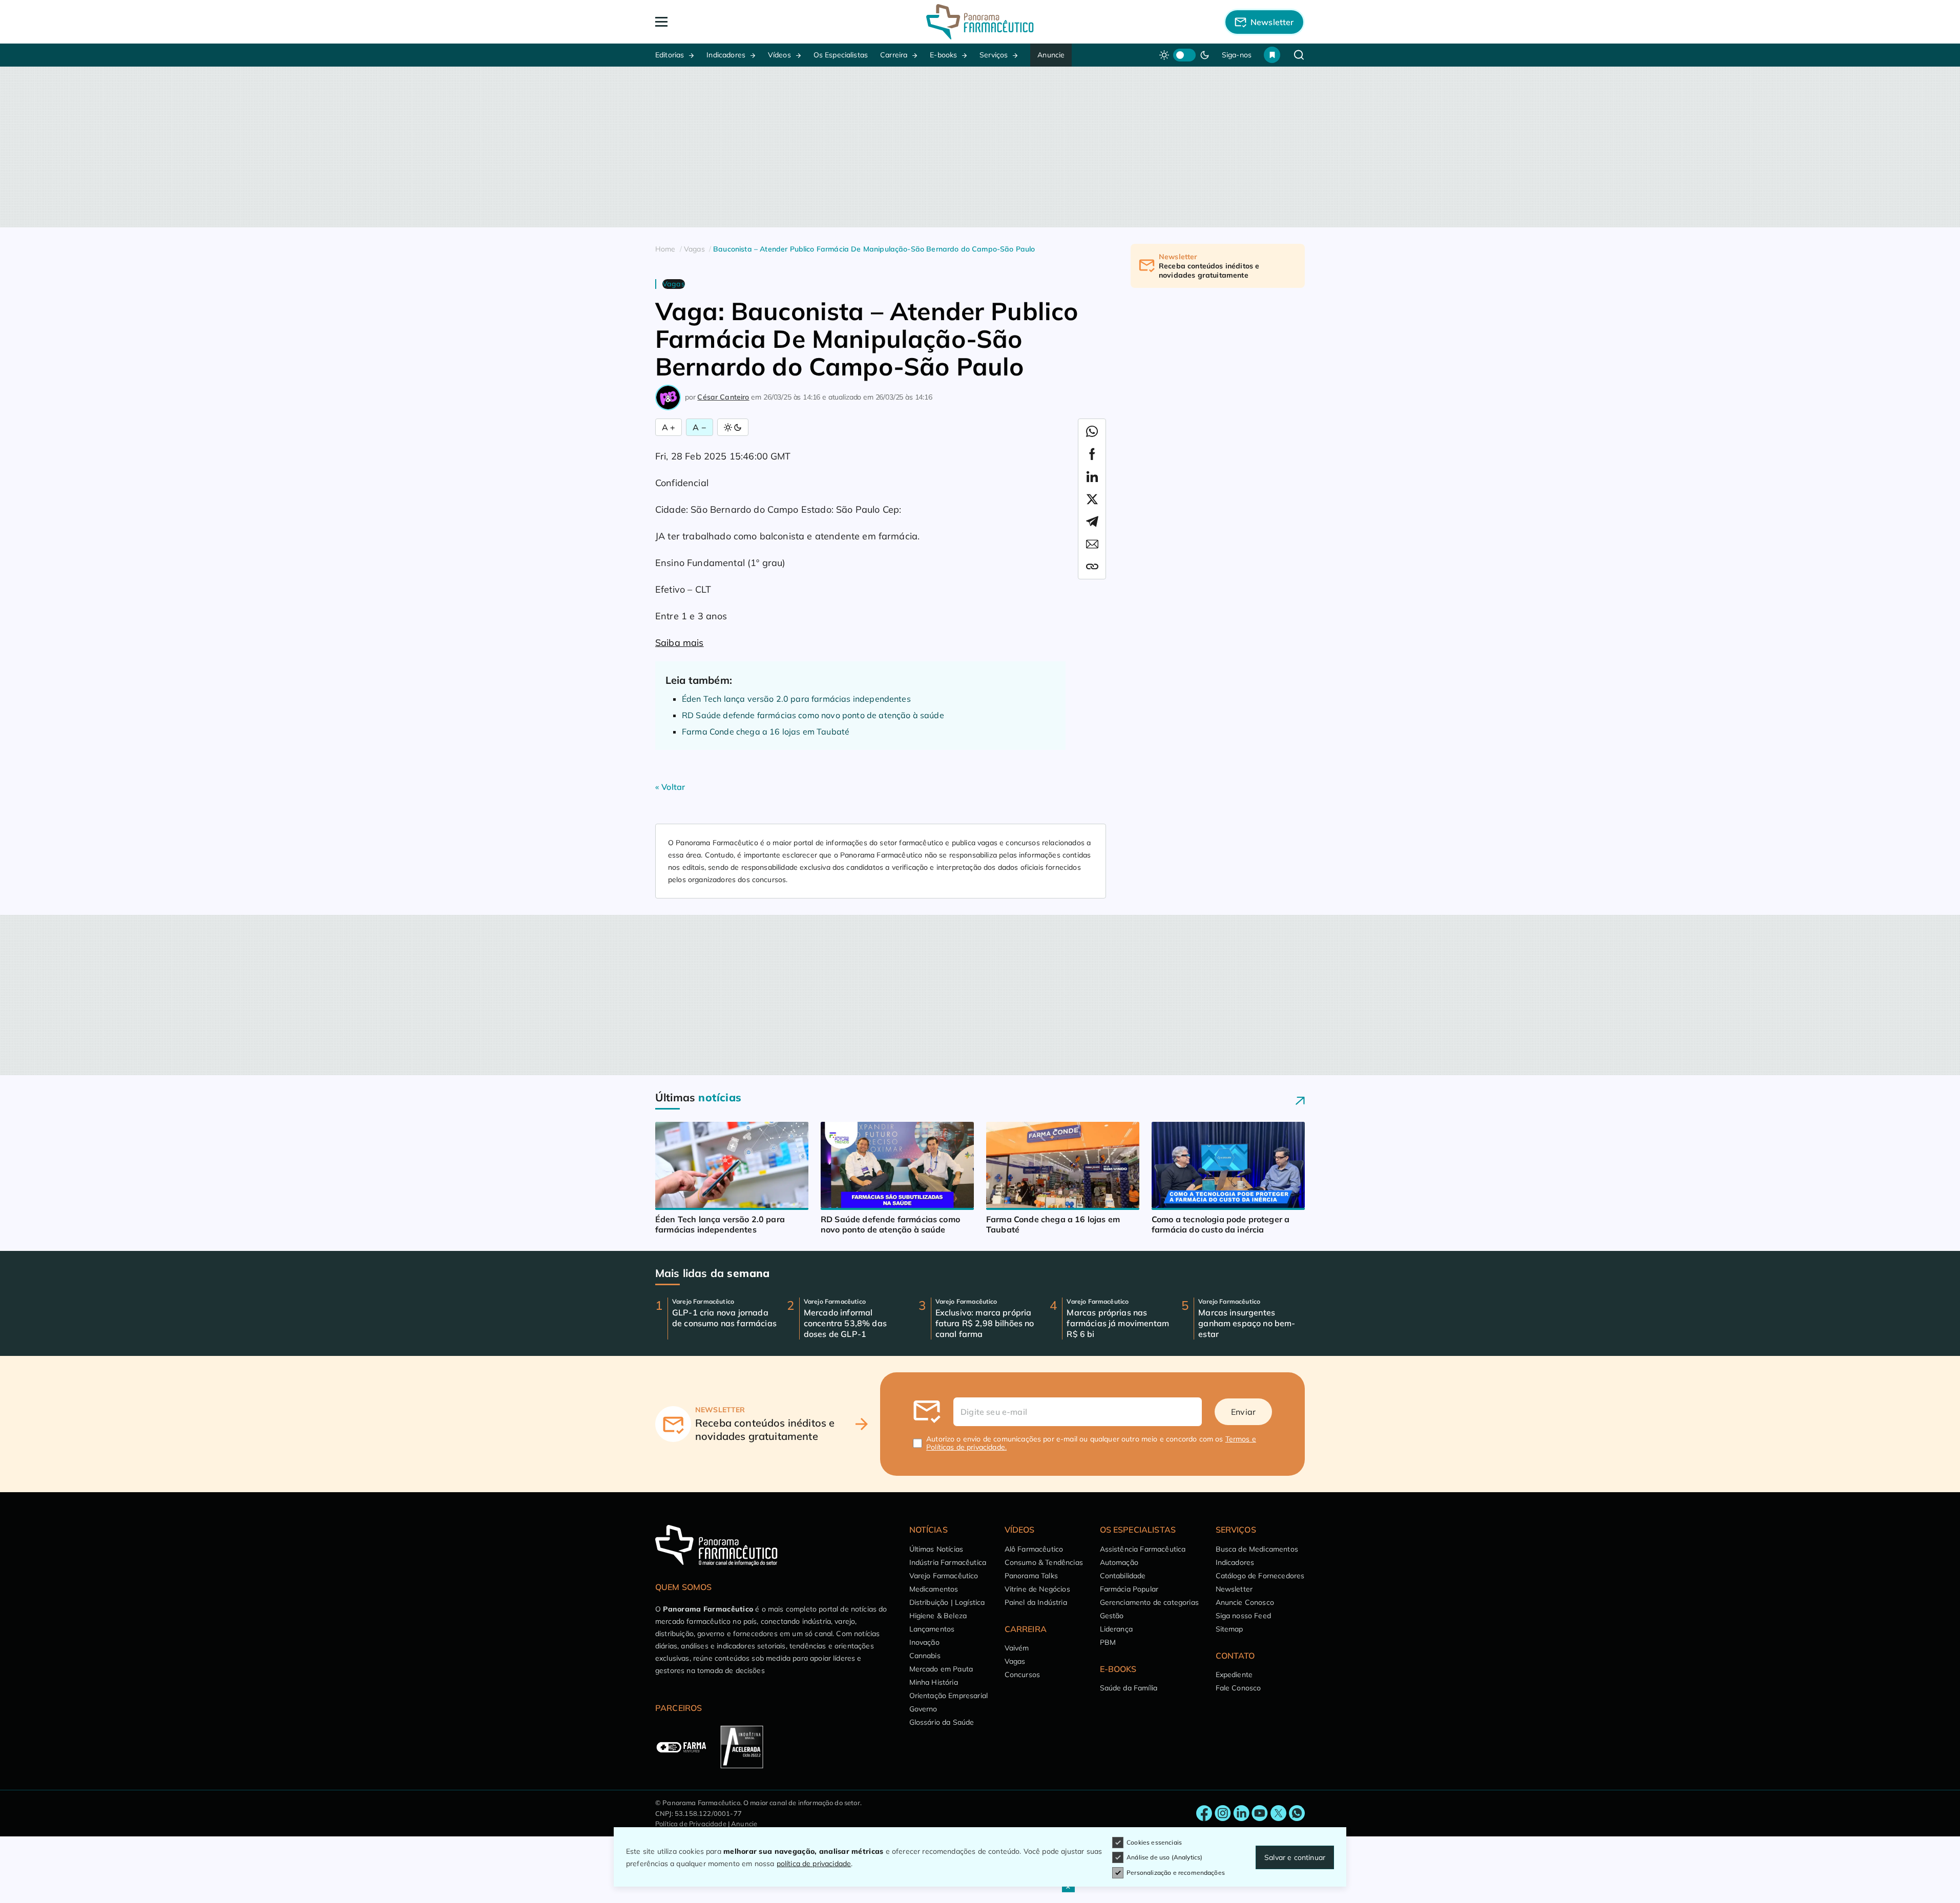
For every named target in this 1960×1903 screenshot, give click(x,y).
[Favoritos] (1272, 55)
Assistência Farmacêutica (1143, 1549)
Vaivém (1017, 1648)
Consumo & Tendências (1044, 1562)
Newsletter (1234, 1589)
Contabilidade (1123, 1576)
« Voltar (670, 787)
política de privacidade (814, 1864)
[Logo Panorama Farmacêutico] (980, 22)
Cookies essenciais (1154, 1842)
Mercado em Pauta (941, 1669)
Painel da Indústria (1036, 1602)
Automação (1119, 1562)
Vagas (1015, 1661)
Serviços (994, 55)
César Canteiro (723, 397)
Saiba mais (680, 643)
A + (669, 427)
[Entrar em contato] (1204, 1813)
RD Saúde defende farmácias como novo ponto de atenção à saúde (813, 715)
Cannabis (925, 1656)
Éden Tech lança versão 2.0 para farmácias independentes (796, 699)
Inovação (924, 1642)
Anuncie (1051, 55)
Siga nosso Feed (1243, 1616)
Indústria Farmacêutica (948, 1562)
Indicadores (726, 55)
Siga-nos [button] (1237, 55)
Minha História (934, 1682)
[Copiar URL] (1092, 567)
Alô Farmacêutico (1034, 1549)
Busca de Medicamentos (1257, 1549)
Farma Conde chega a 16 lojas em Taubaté (766, 731)
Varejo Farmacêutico (944, 1576)
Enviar (1243, 1412)
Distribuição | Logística (947, 1602)
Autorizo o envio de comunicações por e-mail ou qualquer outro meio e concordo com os (1091, 1443)
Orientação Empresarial (949, 1696)
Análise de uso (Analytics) (1164, 1857)
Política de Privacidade (691, 1824)
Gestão (1112, 1616)
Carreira (894, 55)
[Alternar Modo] (733, 427)
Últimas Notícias (936, 1549)
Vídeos (779, 55)
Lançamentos (932, 1629)
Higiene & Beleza (938, 1616)
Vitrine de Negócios (1037, 1589)
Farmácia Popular (1129, 1589)
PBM (1108, 1642)
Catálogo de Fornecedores (1260, 1576)
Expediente (1234, 1675)
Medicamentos (934, 1589)
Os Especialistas (841, 55)
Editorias (670, 55)
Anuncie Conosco (1245, 1602)
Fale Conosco (1238, 1688)
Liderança (1116, 1629)
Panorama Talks (1031, 1576)
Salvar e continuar (1295, 1857)
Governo (923, 1709)
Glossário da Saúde (942, 1722)
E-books (943, 55)
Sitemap (1229, 1629)
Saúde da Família (1129, 1688)
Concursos (1022, 1675)
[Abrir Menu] (720, 22)
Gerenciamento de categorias (1149, 1602)
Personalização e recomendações (1176, 1873)
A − (699, 427)
